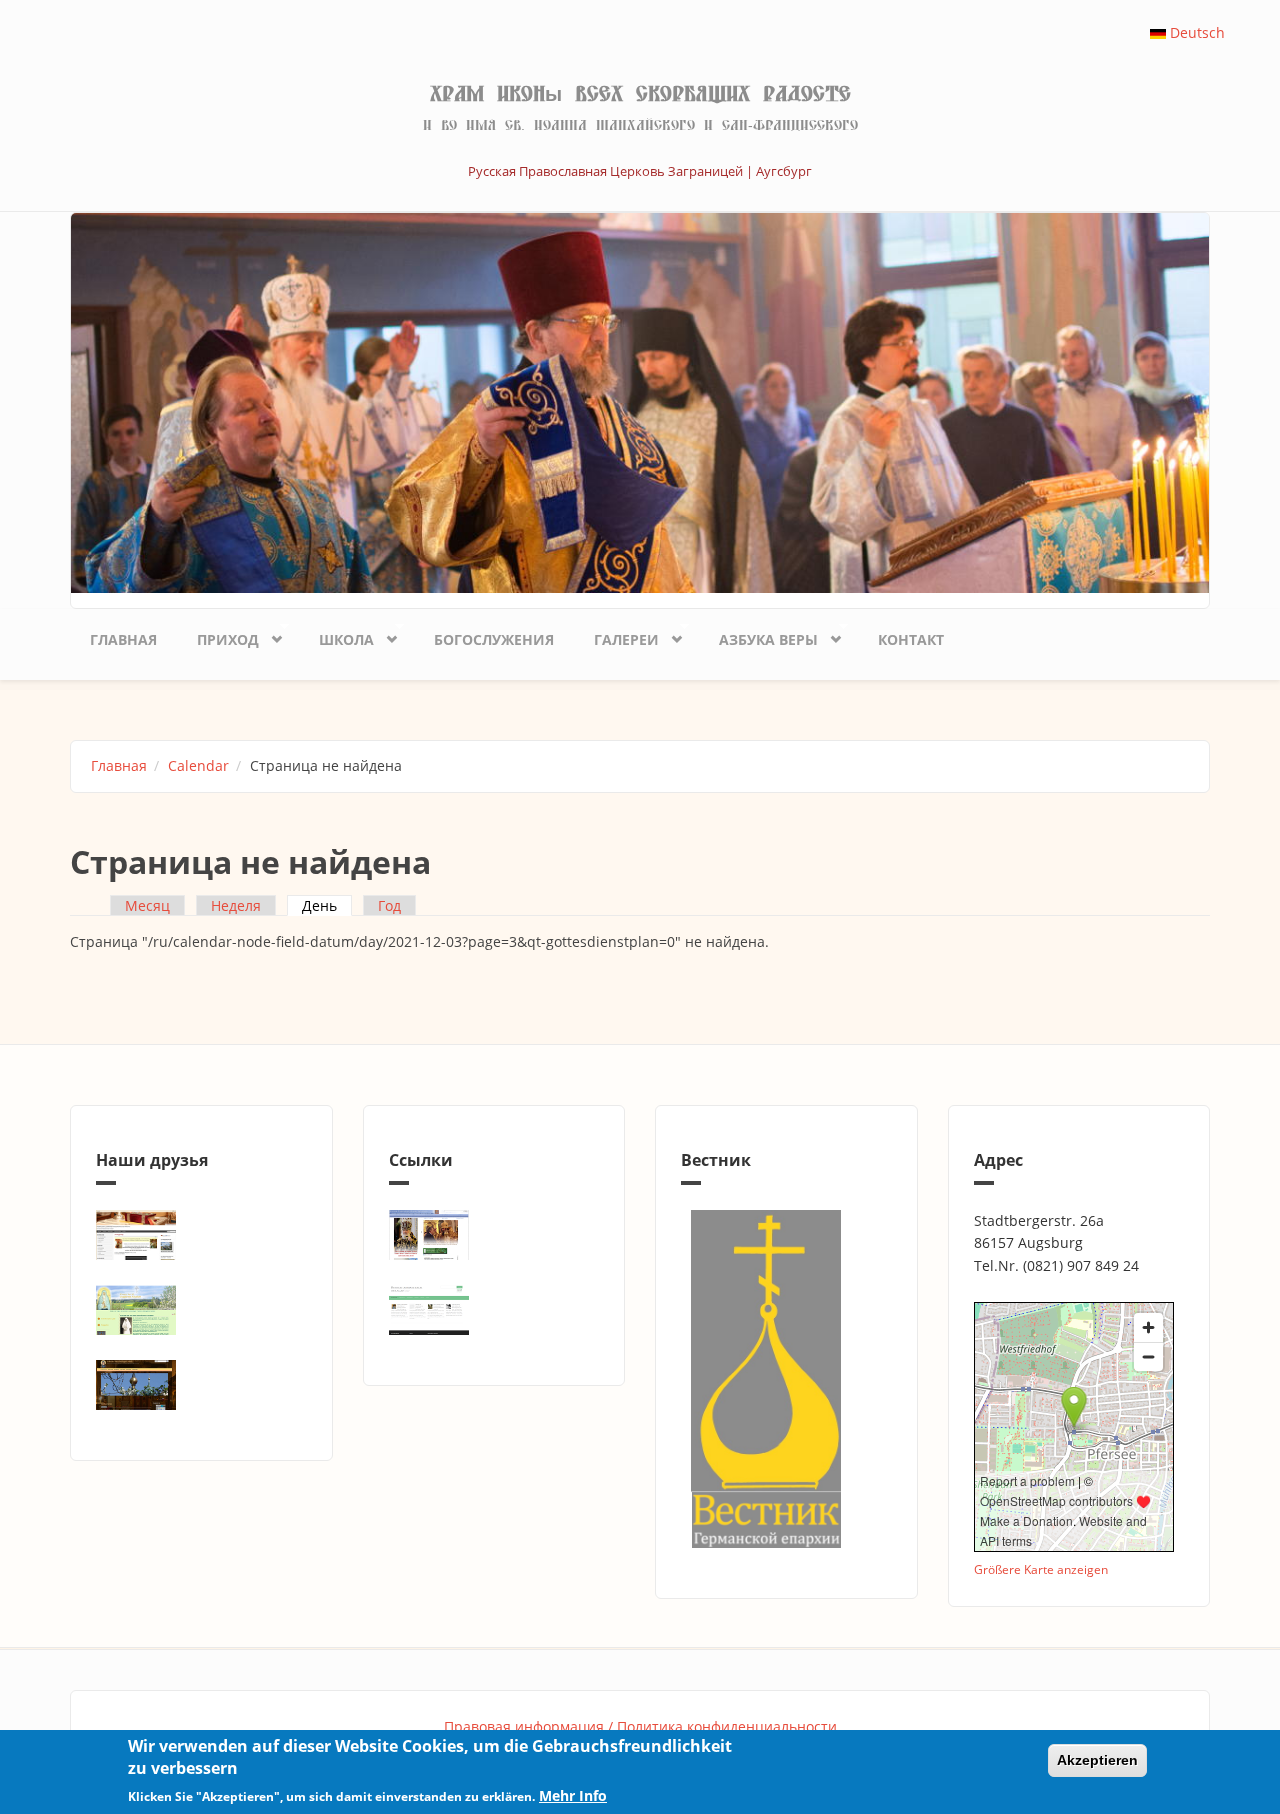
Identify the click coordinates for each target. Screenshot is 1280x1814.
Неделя (236, 905)
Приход (218, 636)
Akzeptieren (1097, 1760)
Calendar (198, 765)
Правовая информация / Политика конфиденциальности (640, 1726)
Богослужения (494, 639)
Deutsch (1195, 32)
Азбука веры (758, 636)
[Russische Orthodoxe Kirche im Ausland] (494, 1310)
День (327, 905)
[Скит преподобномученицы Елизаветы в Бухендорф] (201, 1310)
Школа (336, 636)
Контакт (911, 639)
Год (389, 905)
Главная (123, 639)
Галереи (616, 636)
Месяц (147, 905)
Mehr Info (573, 1795)
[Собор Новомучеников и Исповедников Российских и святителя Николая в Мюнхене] (201, 1235)
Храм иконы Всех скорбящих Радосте (640, 94)
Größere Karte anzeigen (1041, 1569)
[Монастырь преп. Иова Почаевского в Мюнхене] (201, 1385)
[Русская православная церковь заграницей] (494, 1235)
